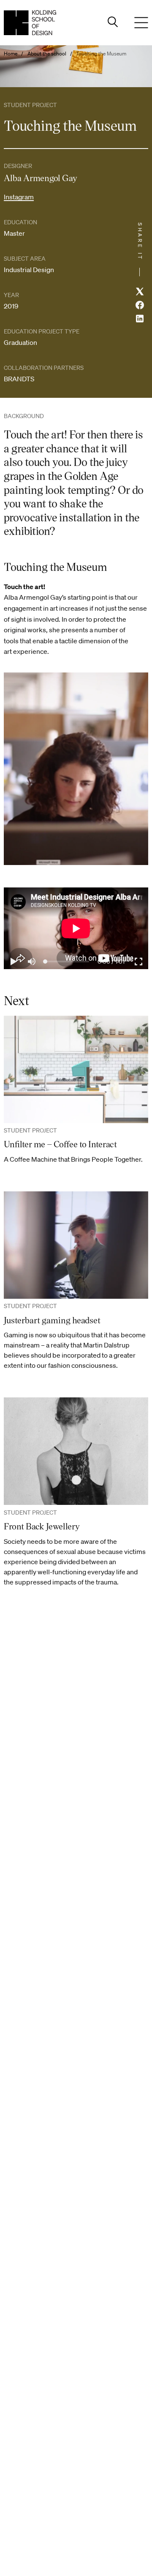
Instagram (19, 197)
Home (11, 54)
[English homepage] (30, 23)
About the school (47, 54)
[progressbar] (111, 962)
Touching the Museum (101, 54)
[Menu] (141, 23)
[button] (13, 962)
